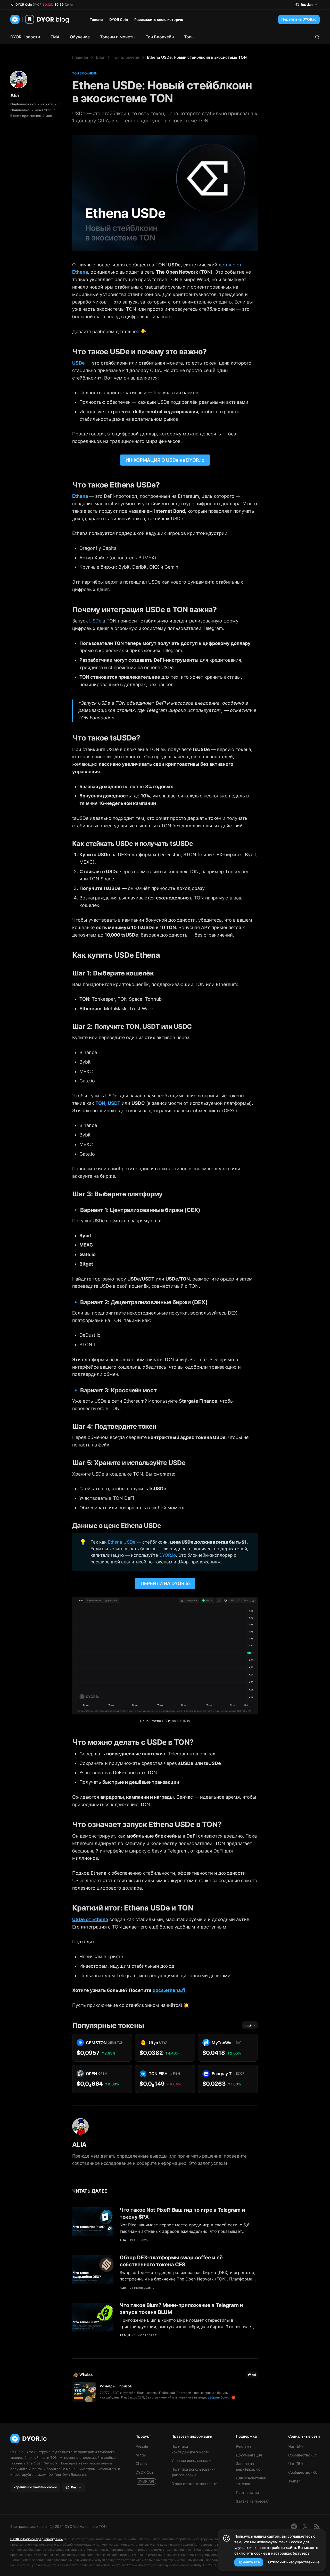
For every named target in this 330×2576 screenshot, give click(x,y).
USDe (95, 621)
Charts (141, 2464)
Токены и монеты (118, 37)
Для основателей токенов (251, 2481)
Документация (249, 2455)
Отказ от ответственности (194, 2484)
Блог (100, 57)
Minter (141, 2455)
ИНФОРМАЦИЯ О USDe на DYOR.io (165, 460)
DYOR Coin (119, 19)
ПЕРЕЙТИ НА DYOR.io (165, 1583)
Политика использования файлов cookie (193, 2472)
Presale (142, 2446)
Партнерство (247, 2492)
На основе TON (93, 2526)
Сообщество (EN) (303, 2455)
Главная (80, 57)
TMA (55, 37)
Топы (189, 37)
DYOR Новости (25, 37)
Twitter (294, 2481)
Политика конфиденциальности (190, 2449)
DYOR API (146, 2481)
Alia (15, 95)
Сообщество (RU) (303, 2472)
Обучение (80, 37)
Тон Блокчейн (160, 37)
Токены (96, 19)
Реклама (244, 2446)
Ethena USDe (122, 1542)
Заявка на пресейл (253, 2501)
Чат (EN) (296, 2446)
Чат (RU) (296, 2464)
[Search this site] (317, 37)
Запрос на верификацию (248, 2466)
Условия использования (192, 2460)
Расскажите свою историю (159, 19)
